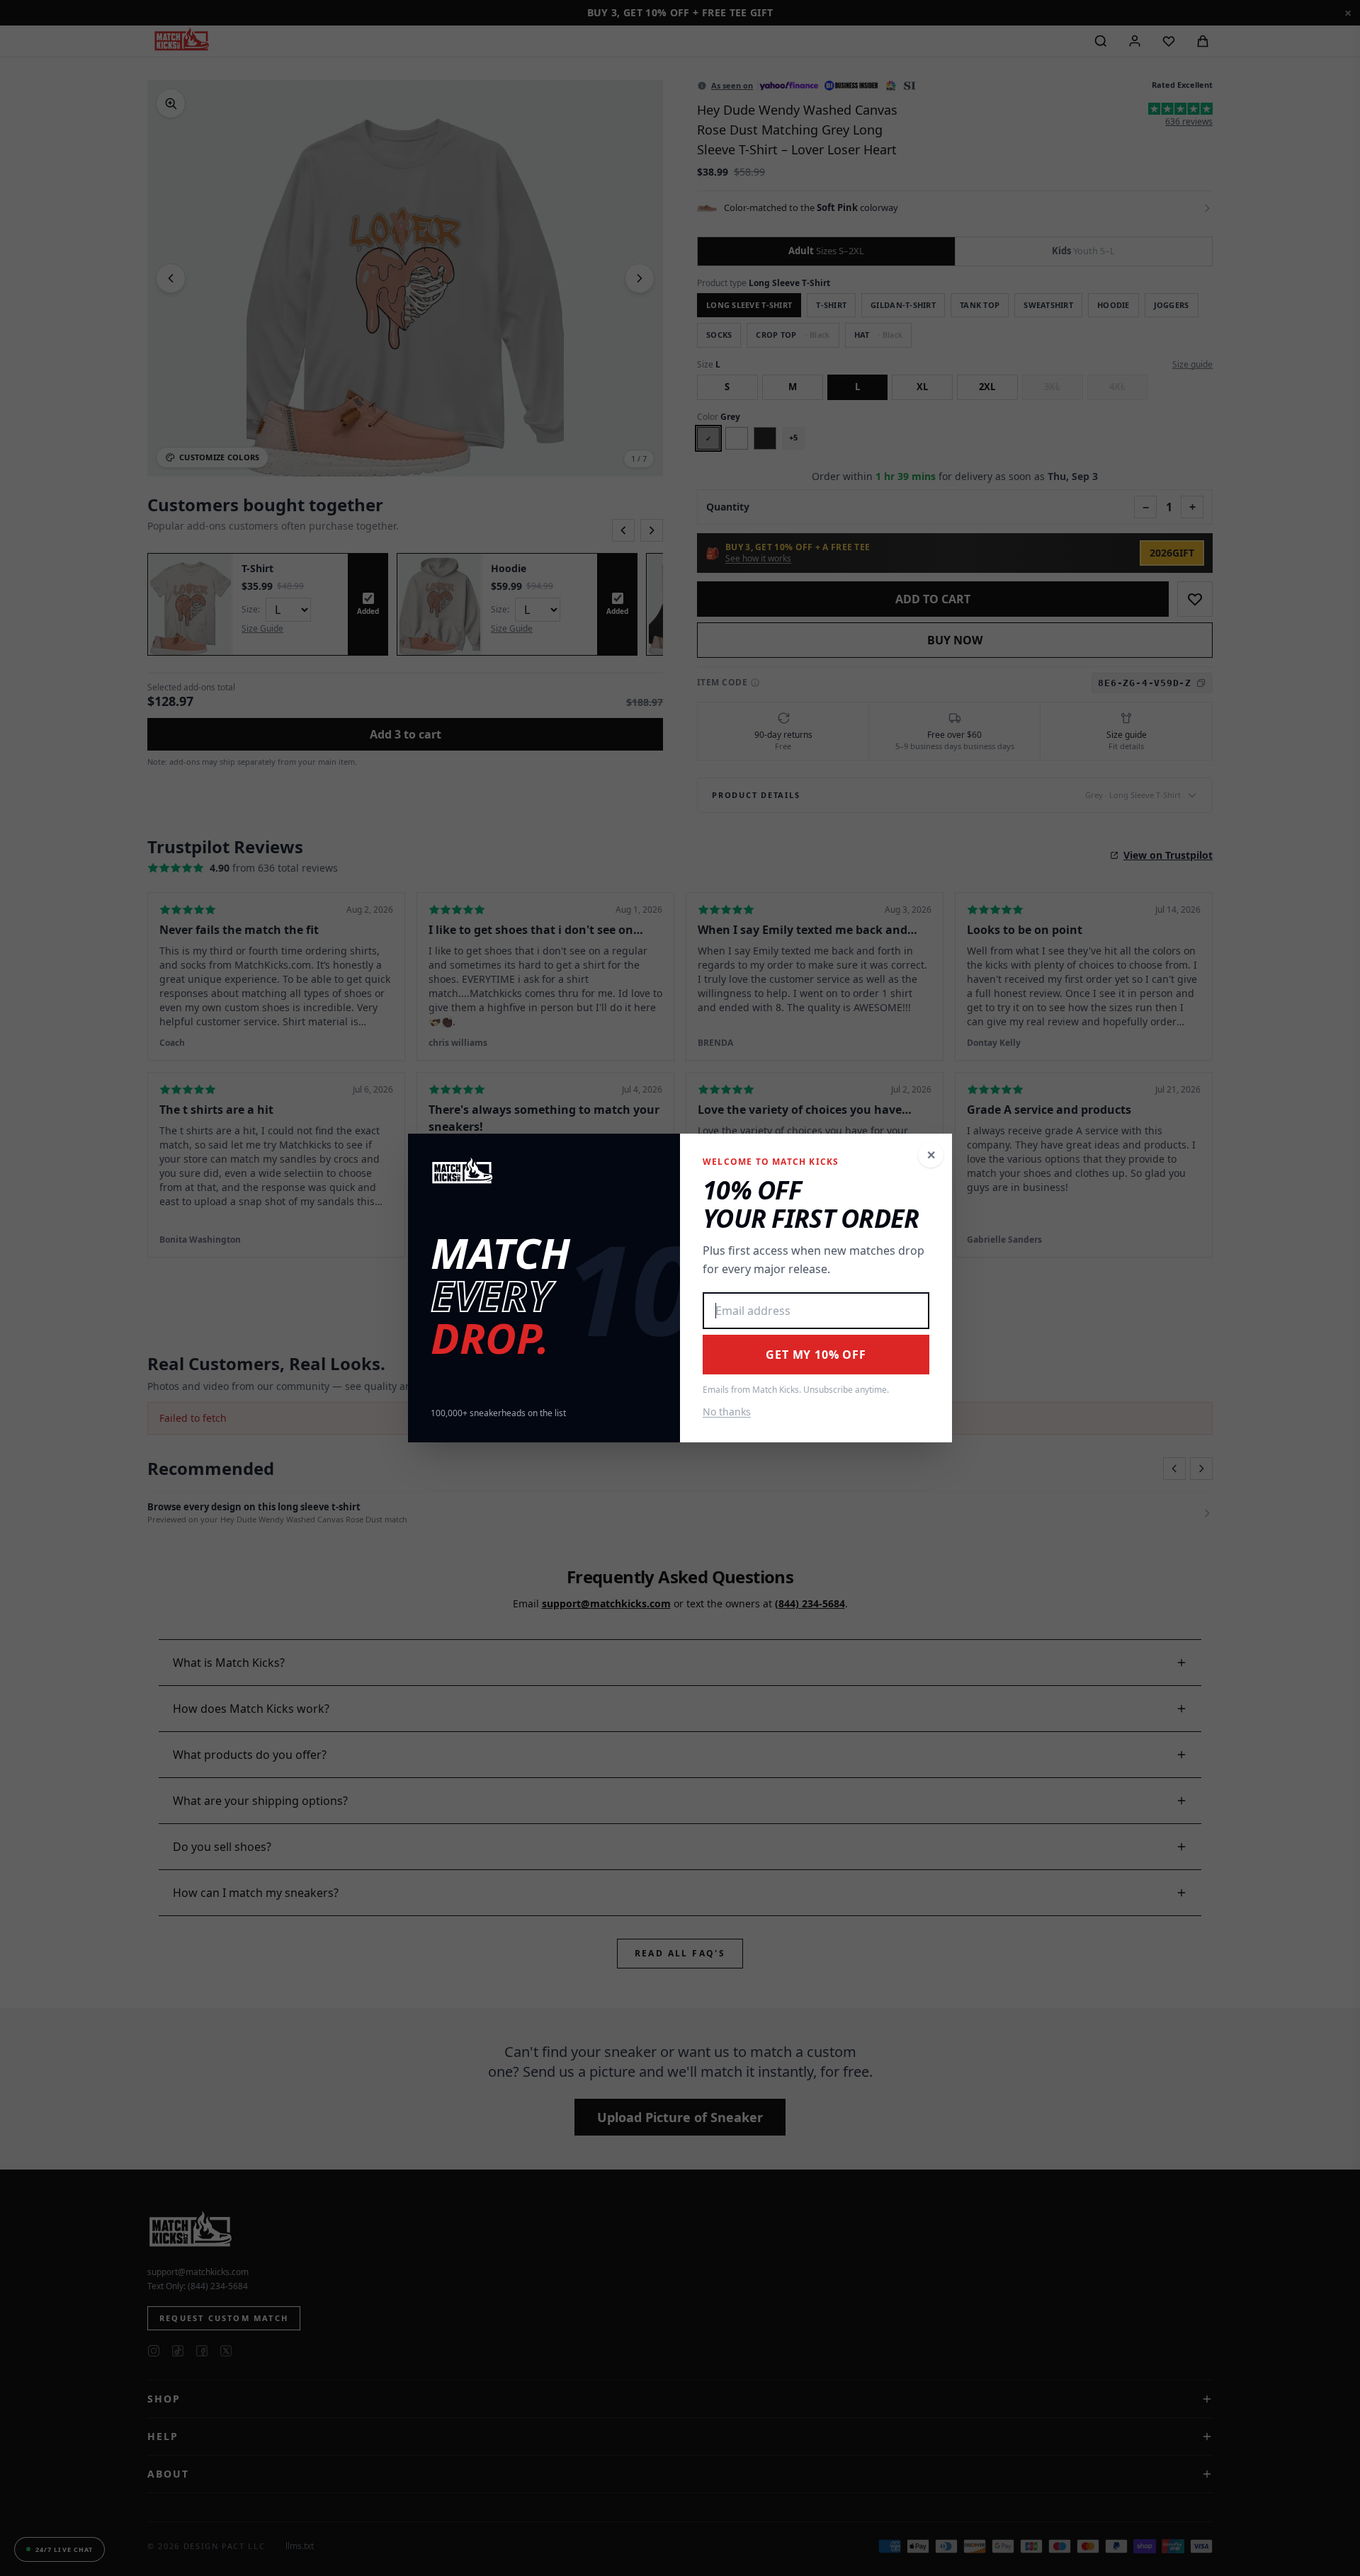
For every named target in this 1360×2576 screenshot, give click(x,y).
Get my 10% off (816, 1355)
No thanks (727, 1412)
